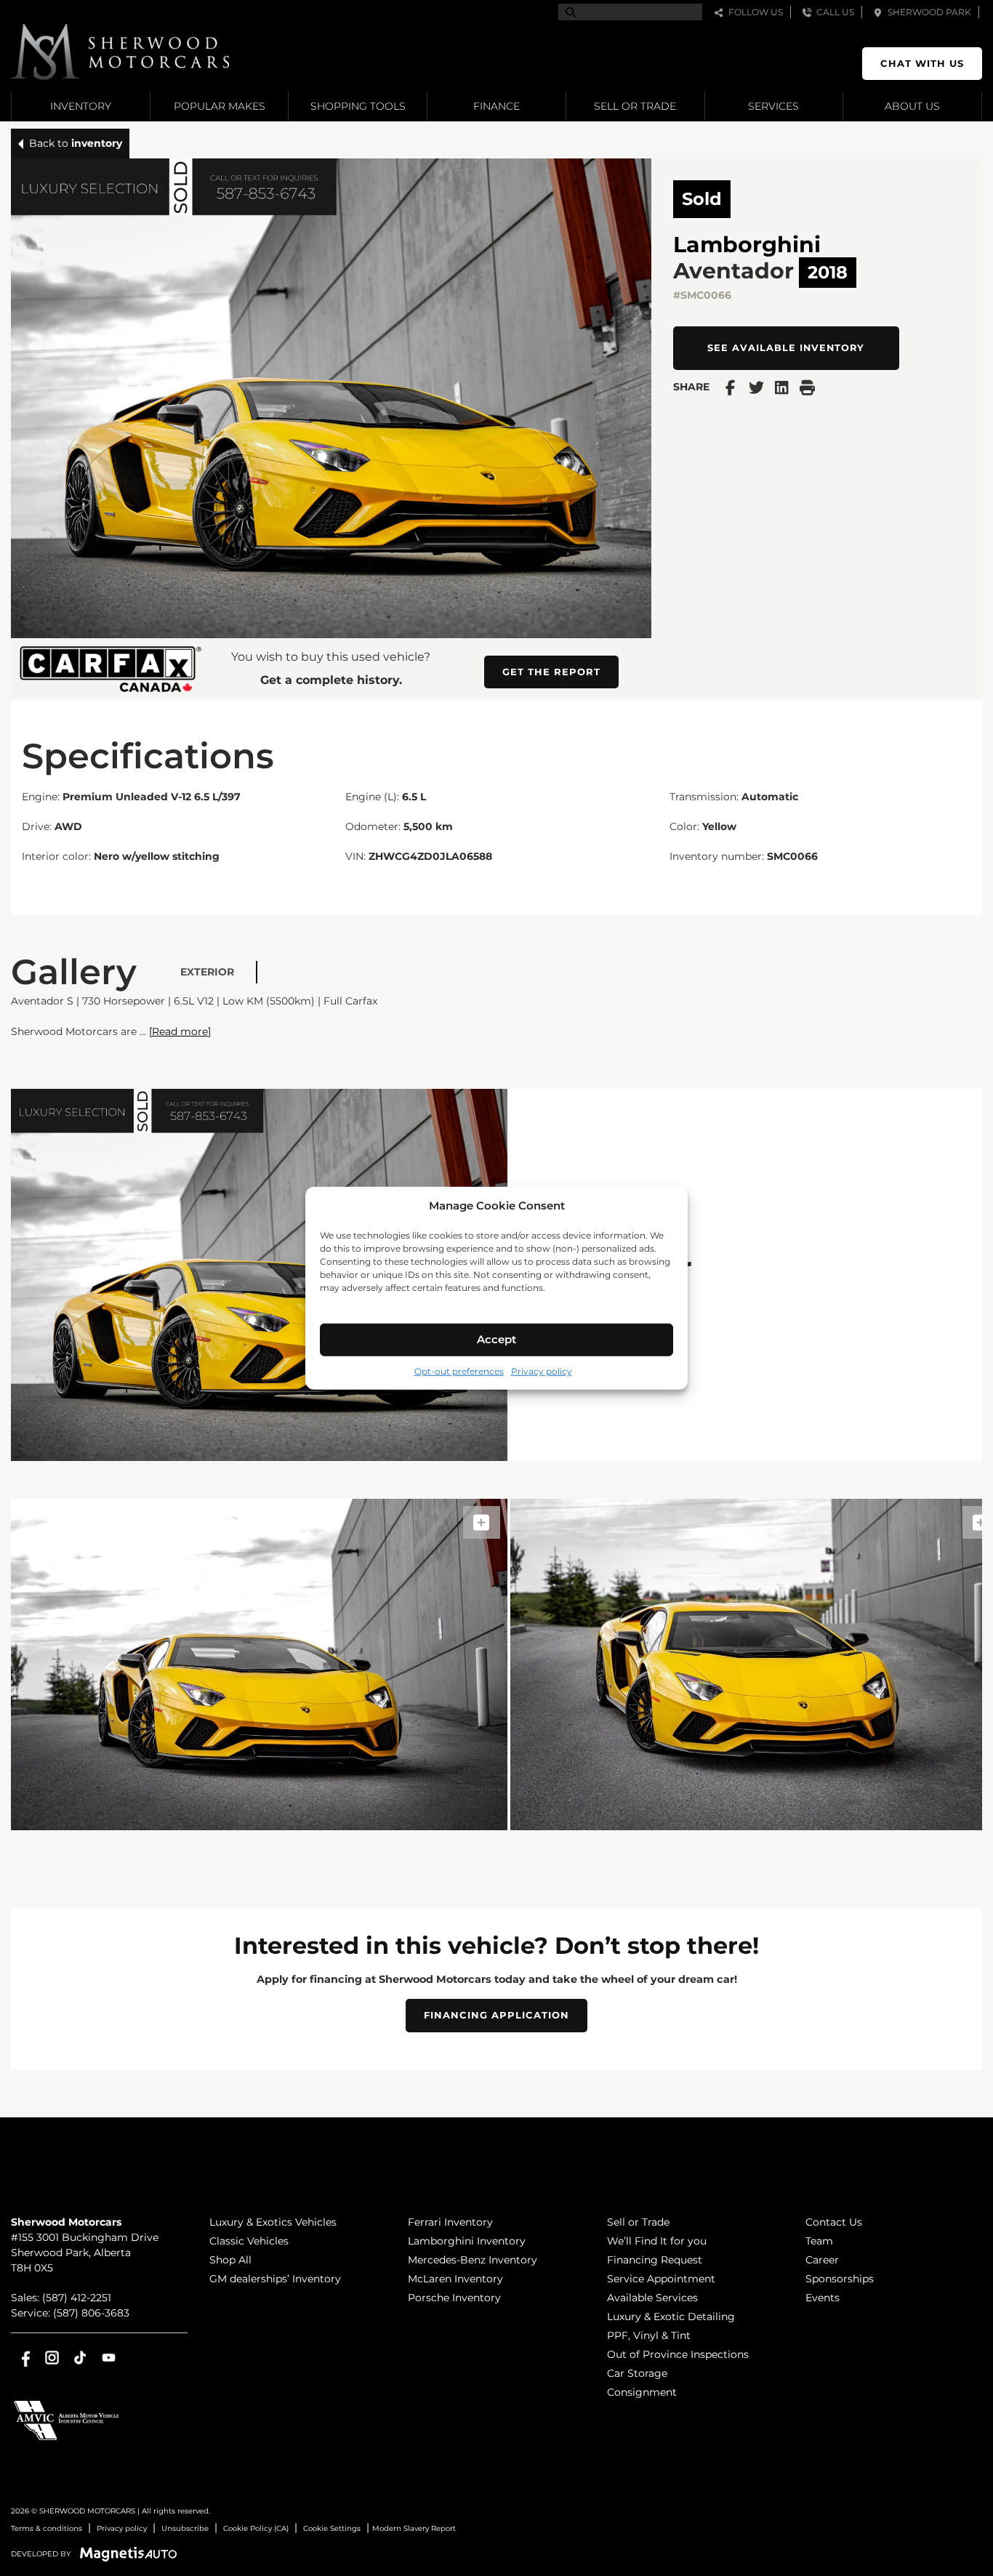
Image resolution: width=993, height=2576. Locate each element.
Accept (496, 1339)
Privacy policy (542, 1370)
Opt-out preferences (459, 1370)
